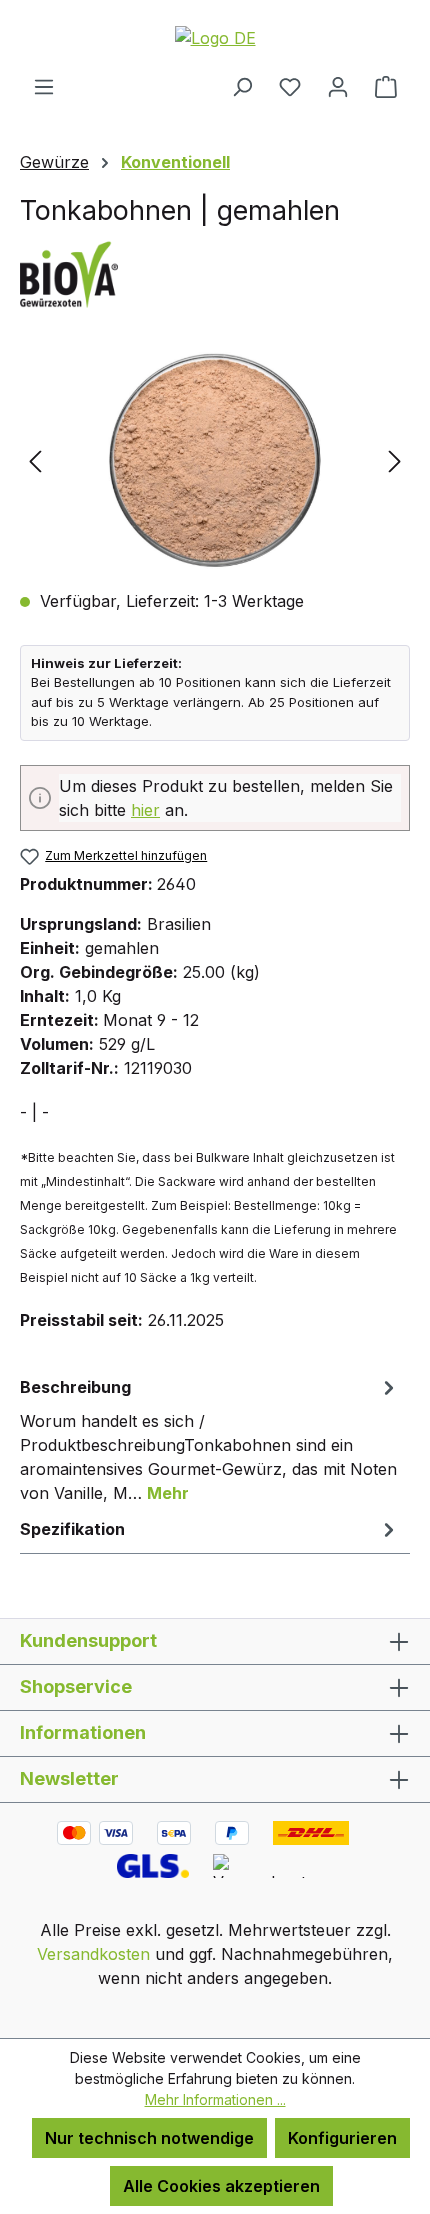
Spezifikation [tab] (72, 1529)
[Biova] (215, 273)
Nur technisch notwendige (149, 2138)
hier (145, 810)
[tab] (210, 1439)
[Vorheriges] (35, 460)
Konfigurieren (342, 2138)
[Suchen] (242, 86)
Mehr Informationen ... (215, 2099)
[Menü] (44, 86)
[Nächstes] (395, 460)
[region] (215, 460)
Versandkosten (93, 1954)
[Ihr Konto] (338, 86)
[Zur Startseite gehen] (215, 37)
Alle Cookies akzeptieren (221, 2186)
